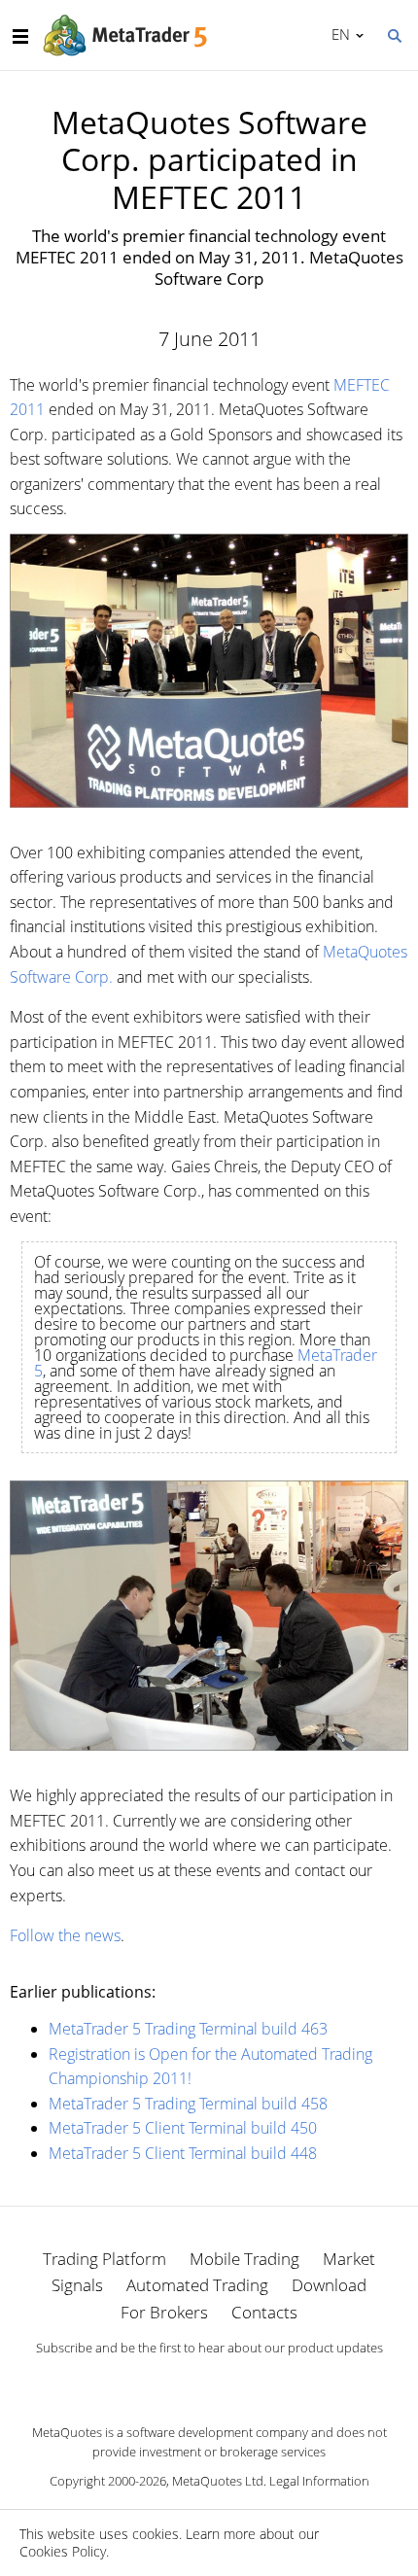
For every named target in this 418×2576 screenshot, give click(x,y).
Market (349, 2259)
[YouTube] (240, 2382)
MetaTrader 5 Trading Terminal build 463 (188, 2029)
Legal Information (319, 2481)
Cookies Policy (63, 2551)
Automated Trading (197, 2285)
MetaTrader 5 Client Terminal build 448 (183, 2153)
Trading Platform (104, 2259)
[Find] (394, 34)
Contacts (264, 2312)
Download (329, 2285)
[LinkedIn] (209, 2382)
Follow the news (65, 1935)
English (337, 34)
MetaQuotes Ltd (218, 2481)
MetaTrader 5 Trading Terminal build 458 (188, 2104)
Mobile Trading (244, 2259)
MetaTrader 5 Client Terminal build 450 (183, 2128)
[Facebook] (178, 2382)
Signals (77, 2285)
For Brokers (164, 2312)
